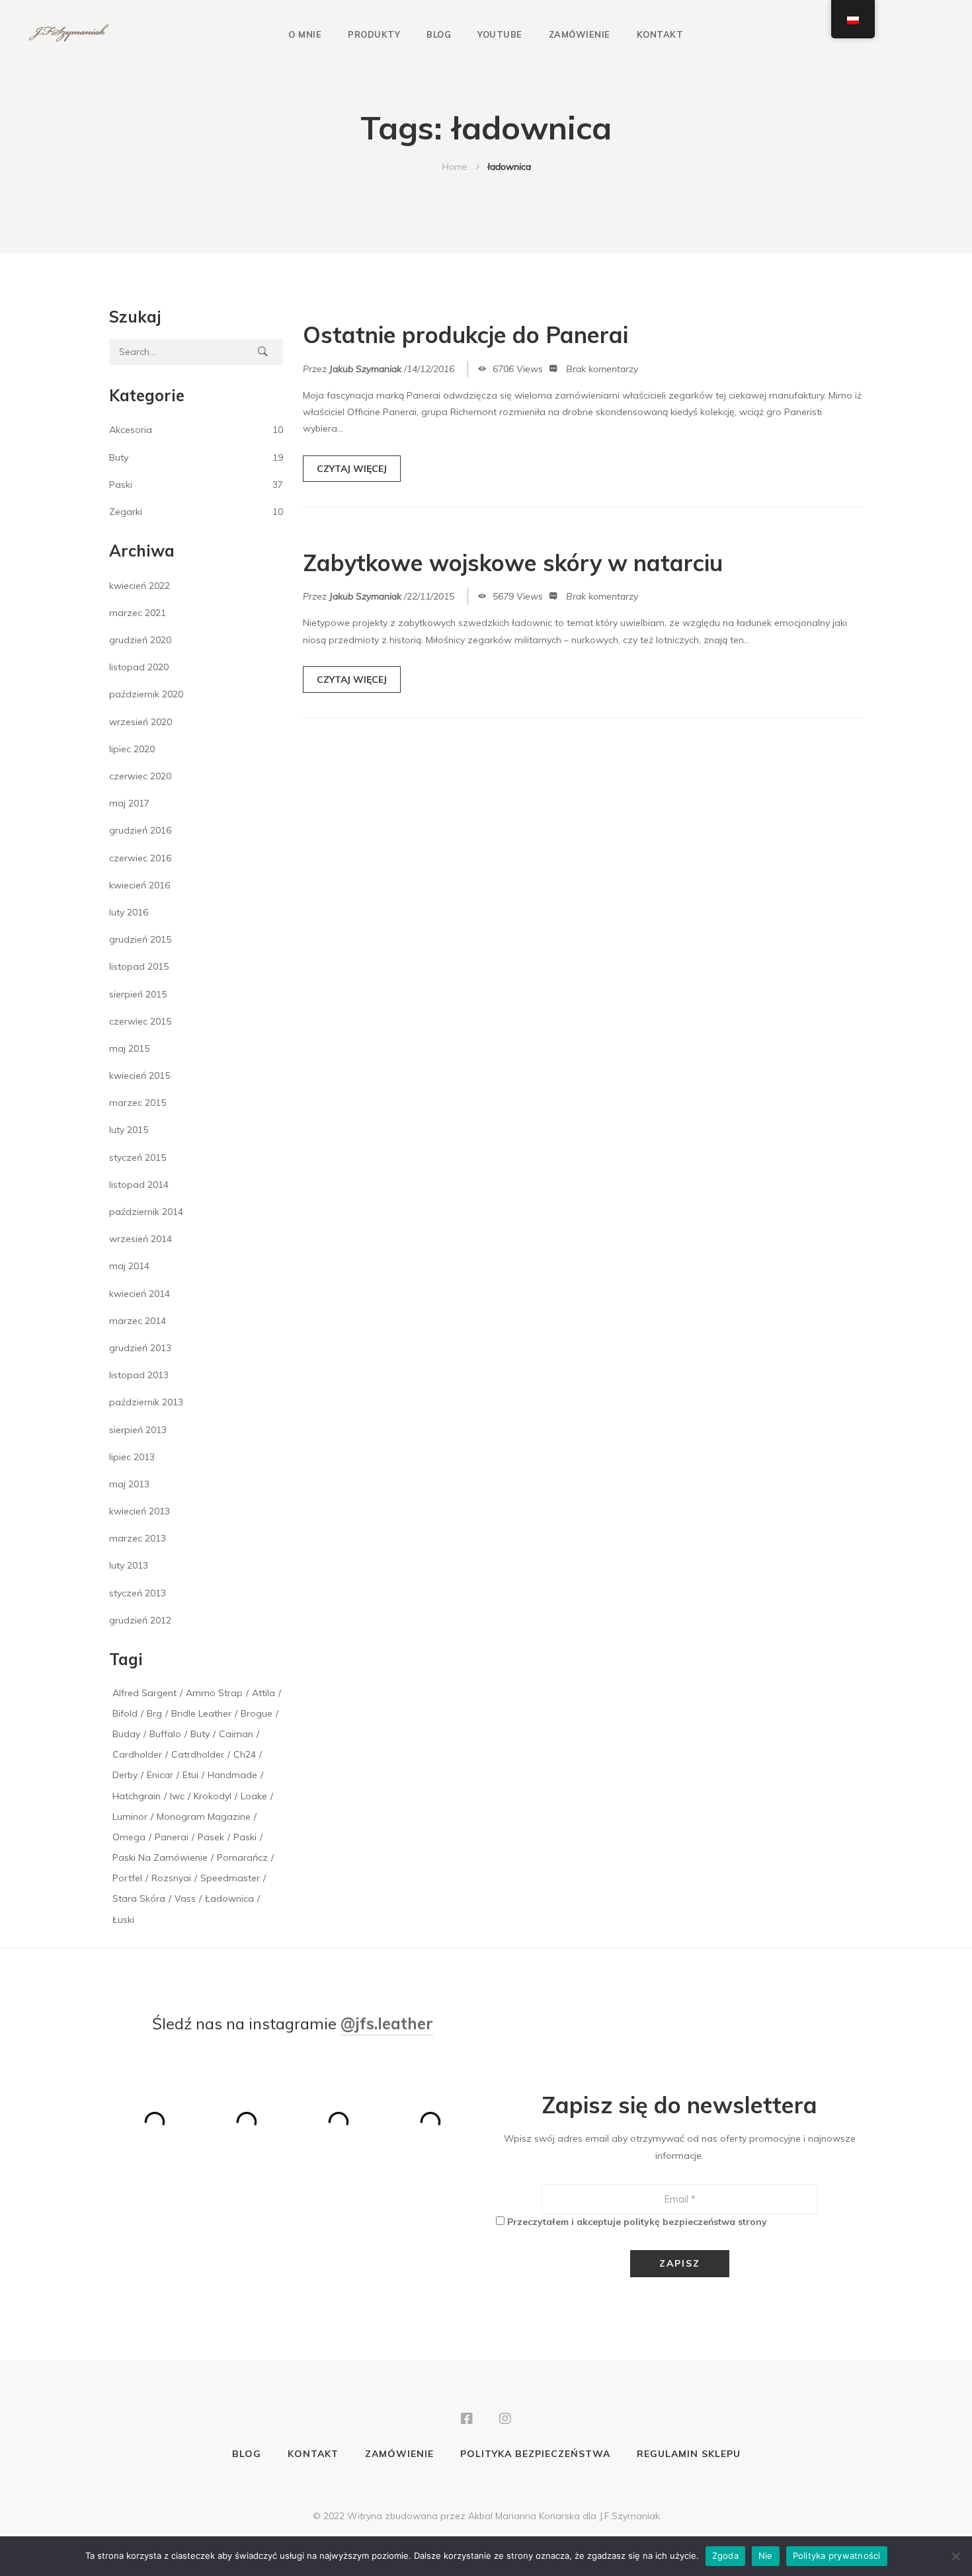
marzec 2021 (138, 613)
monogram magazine (204, 1816)
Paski (121, 485)
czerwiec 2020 (140, 776)
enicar (160, 1775)
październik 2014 (146, 1212)
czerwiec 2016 (140, 858)
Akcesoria (131, 430)
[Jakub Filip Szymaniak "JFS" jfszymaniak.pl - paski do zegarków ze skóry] (69, 34)
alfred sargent (144, 1693)
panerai (172, 1837)
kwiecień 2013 (140, 1511)
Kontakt (660, 34)
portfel (127, 1878)
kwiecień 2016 (140, 885)
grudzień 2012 (140, 1620)
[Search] (263, 352)
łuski (123, 1920)
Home (455, 167)
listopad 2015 (139, 966)
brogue (257, 1713)
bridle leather (201, 1713)
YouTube (500, 34)
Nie (766, 2556)
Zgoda (725, 2556)
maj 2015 (129, 1048)
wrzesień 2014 (141, 1239)
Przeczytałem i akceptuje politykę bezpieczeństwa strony (637, 2222)
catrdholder (198, 1754)
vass (185, 1898)
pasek (211, 1837)
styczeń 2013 (138, 1593)
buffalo (165, 1734)
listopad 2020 (139, 667)
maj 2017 (129, 803)
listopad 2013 (139, 1375)
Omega (129, 1837)
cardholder (137, 1754)
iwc (177, 1796)
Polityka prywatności (837, 2556)
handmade (232, 1775)
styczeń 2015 (138, 1157)
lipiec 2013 (132, 1457)
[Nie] (955, 2556)
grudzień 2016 (140, 830)
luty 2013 (129, 1565)
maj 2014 (129, 1266)
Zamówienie (580, 34)
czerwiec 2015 (140, 1021)
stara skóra (139, 1898)
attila (263, 1693)
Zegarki (126, 512)
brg (154, 1713)
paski (245, 1837)
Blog (439, 34)
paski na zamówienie (160, 1857)
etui (190, 1775)
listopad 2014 (139, 1185)
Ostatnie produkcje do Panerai (466, 335)
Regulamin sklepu (689, 2454)
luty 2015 (129, 1130)
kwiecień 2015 (140, 1075)
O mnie (305, 34)
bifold (125, 1713)
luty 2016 (129, 912)
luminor (130, 1816)
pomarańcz (242, 1857)
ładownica (229, 1898)
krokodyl (213, 1796)
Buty (119, 457)
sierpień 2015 (138, 994)
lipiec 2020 (132, 749)
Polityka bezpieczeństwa (535, 2454)
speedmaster (230, 1878)
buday (126, 1734)
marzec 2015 (138, 1103)
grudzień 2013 (140, 1348)
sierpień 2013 (138, 1430)
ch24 (245, 1754)
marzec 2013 (138, 1538)
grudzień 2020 (140, 640)
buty (200, 1734)
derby (125, 1775)
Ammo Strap (214, 1693)
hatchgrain (137, 1796)
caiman (236, 1734)
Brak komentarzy (602, 369)
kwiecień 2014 (140, 1294)
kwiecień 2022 (140, 586)
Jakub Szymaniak (365, 369)
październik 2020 (146, 694)
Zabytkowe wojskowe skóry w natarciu (513, 563)
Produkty (374, 34)
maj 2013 (129, 1484)
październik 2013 (146, 1402)
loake (254, 1796)
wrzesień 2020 (141, 722)
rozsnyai (171, 1878)
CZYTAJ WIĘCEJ (352, 469)
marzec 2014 (138, 1321)
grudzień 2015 (140, 939)
